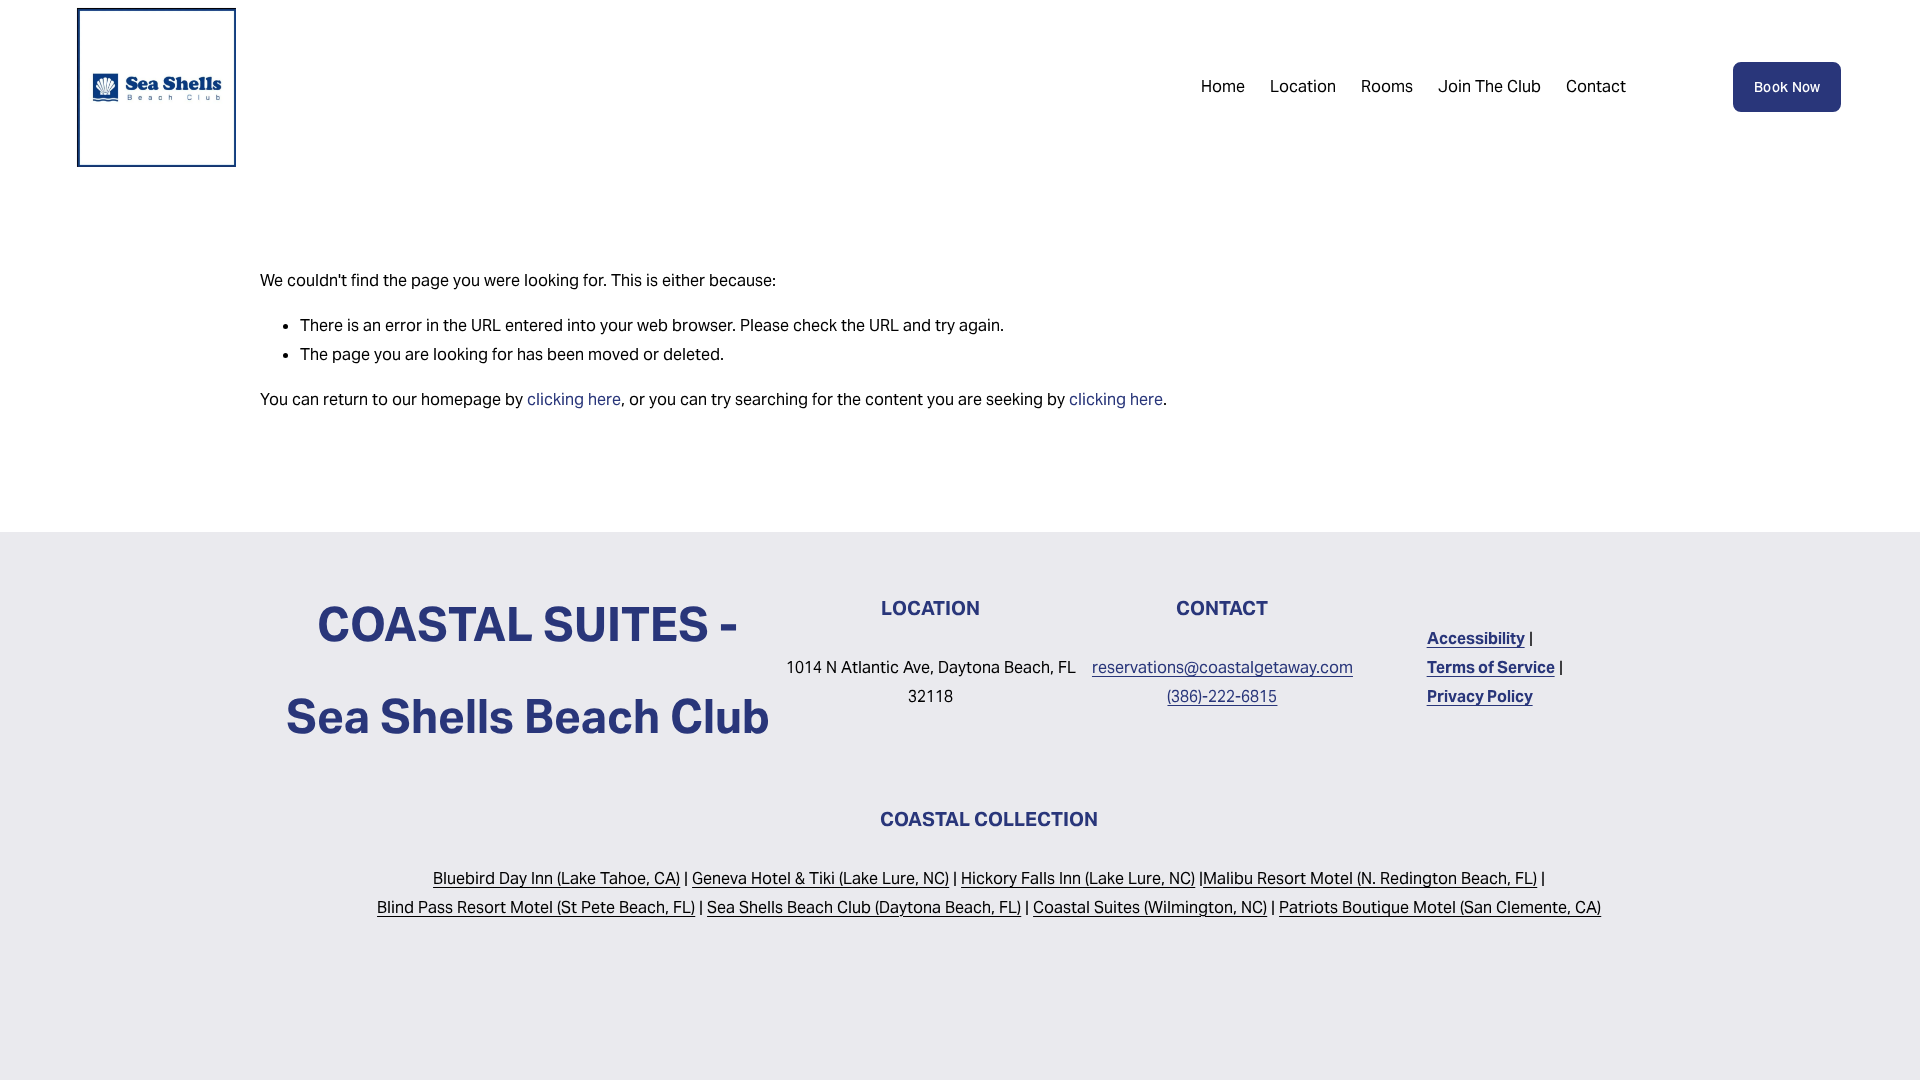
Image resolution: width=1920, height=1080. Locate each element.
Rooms (1387, 86)
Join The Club (1489, 86)
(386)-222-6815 (1222, 696)
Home (1223, 86)
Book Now (1787, 87)
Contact (1596, 86)
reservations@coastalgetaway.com (1222, 667)
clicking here (574, 399)
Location (1303, 86)
